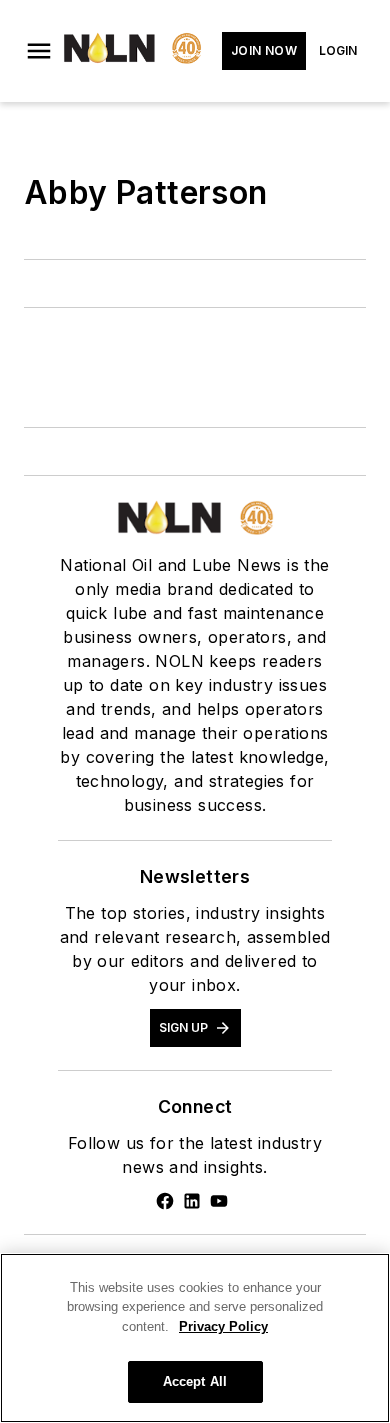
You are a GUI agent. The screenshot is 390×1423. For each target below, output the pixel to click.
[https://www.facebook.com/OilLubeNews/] (165, 1201)
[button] (39, 51)
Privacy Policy (223, 1326)
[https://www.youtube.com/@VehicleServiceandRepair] (219, 1201)
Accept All (195, 1381)
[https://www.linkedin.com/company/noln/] (192, 1201)
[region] (195, 1338)
